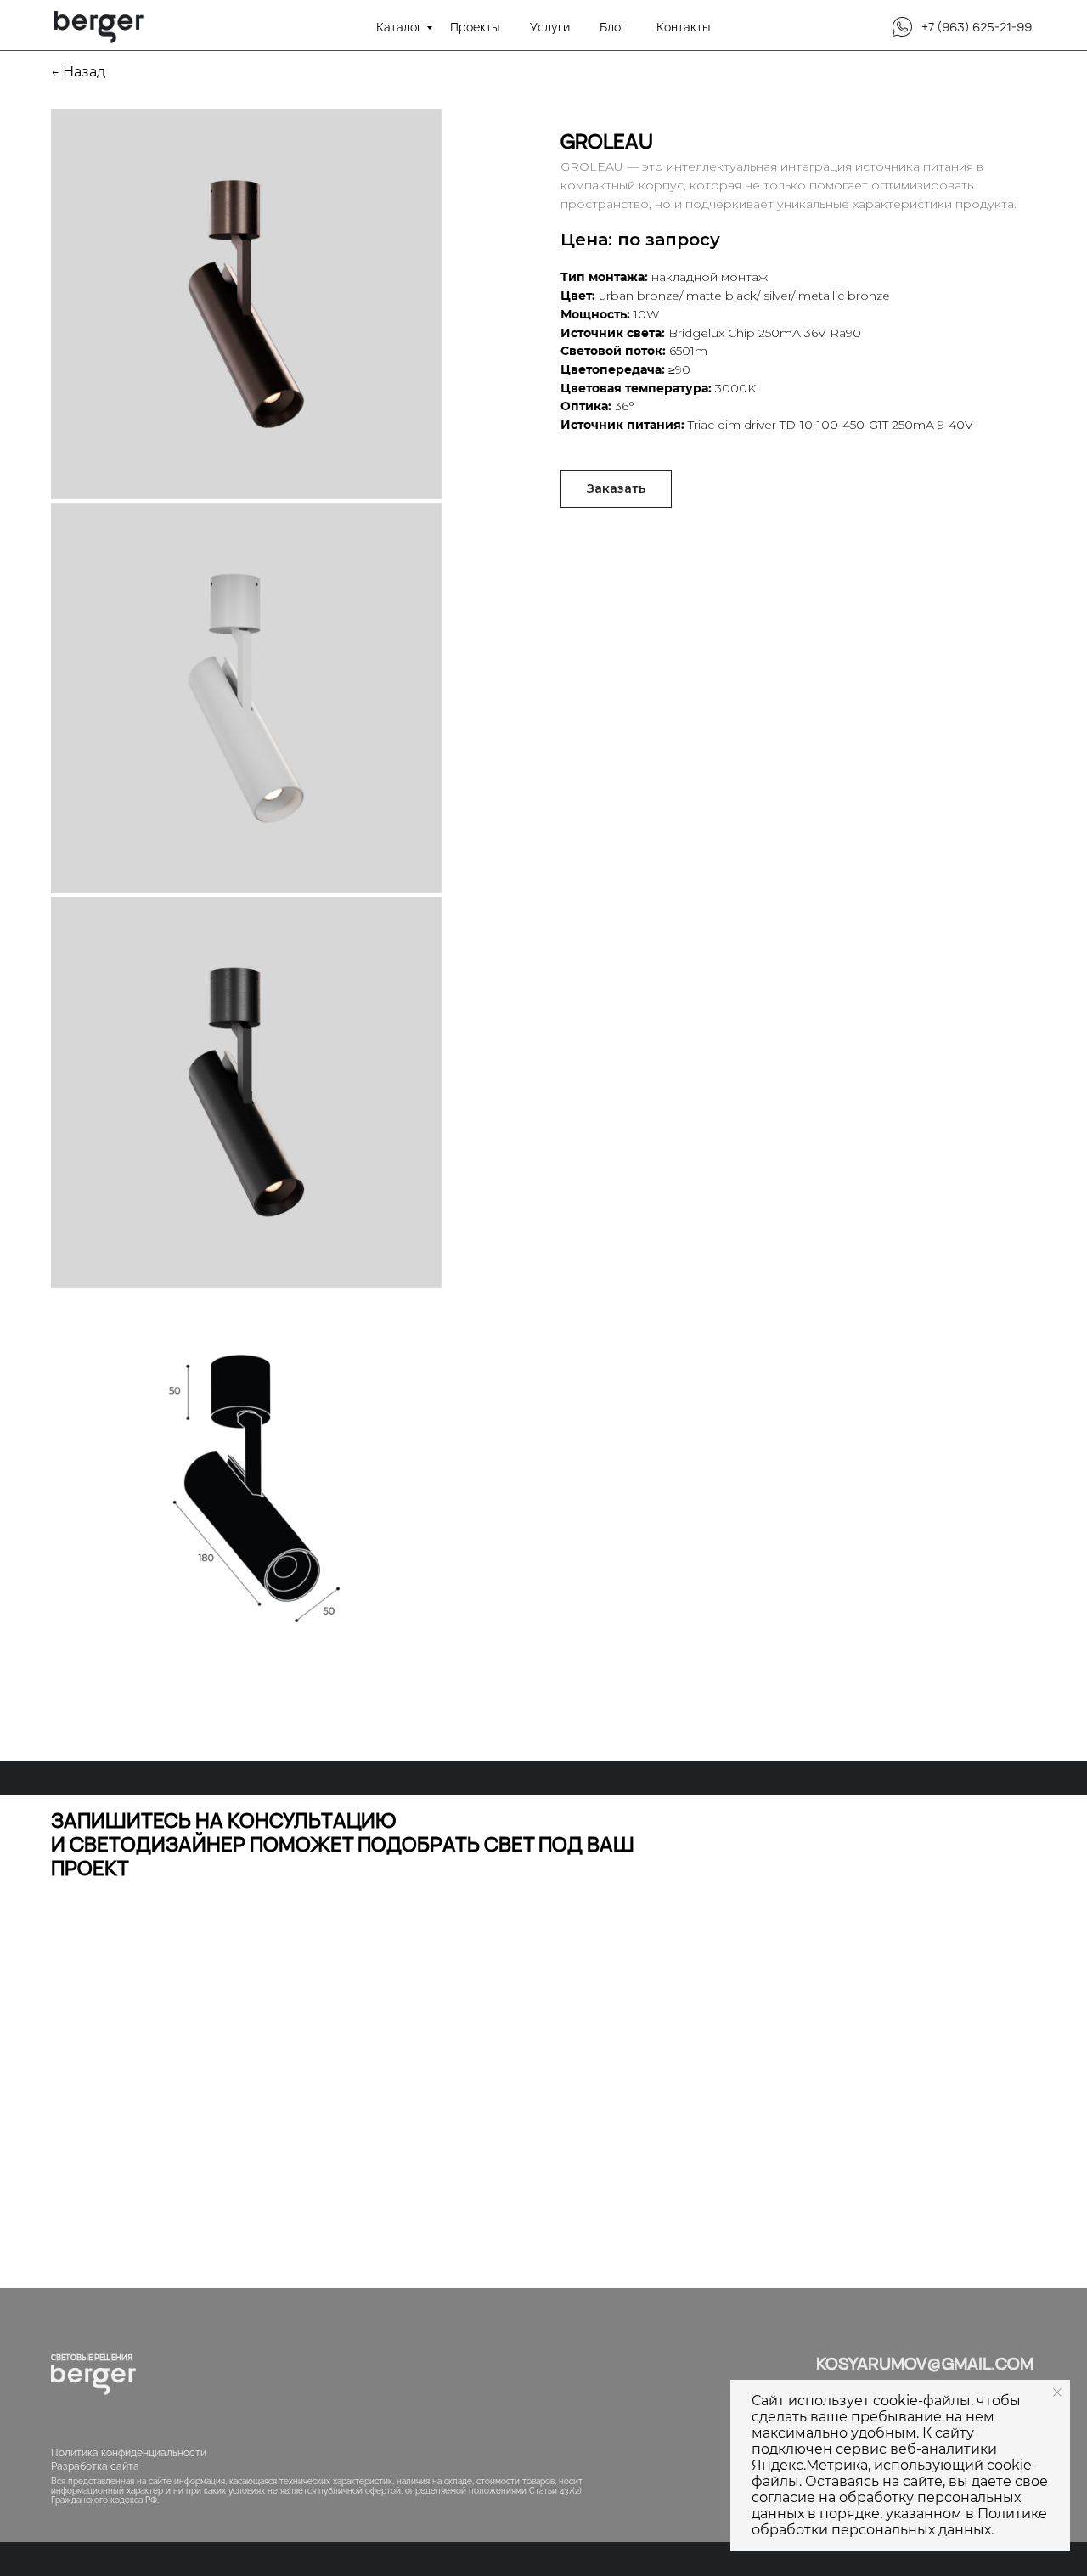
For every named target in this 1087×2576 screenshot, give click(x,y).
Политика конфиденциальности (129, 2453)
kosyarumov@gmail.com (925, 2363)
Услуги (550, 27)
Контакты (683, 27)
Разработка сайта (95, 2466)
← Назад (78, 72)
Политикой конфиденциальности (234, 2081)
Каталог (399, 27)
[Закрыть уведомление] (1057, 2393)
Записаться (246, 2150)
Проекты (475, 27)
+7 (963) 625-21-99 (977, 27)
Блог (613, 27)
